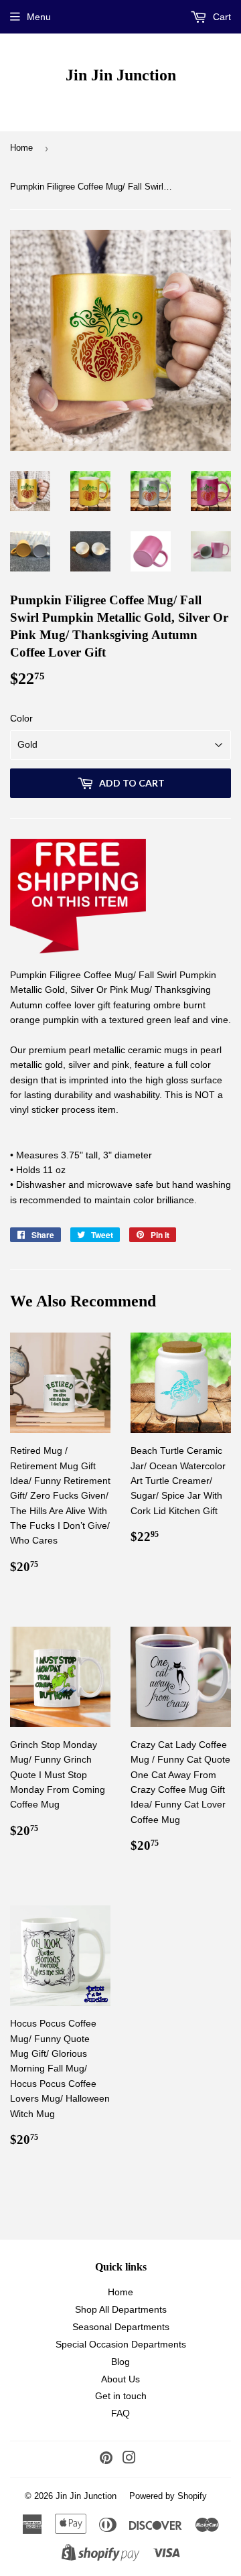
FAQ (120, 2413)
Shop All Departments (121, 2309)
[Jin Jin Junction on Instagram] (129, 2459)
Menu (39, 17)
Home (21, 148)
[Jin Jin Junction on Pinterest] (106, 2459)
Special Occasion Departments (121, 2344)
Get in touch (121, 2396)
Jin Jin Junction (121, 75)
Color (21, 718)
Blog (120, 2362)
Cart (221, 17)
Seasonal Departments (121, 2327)
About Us (120, 2379)
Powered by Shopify (168, 2496)
